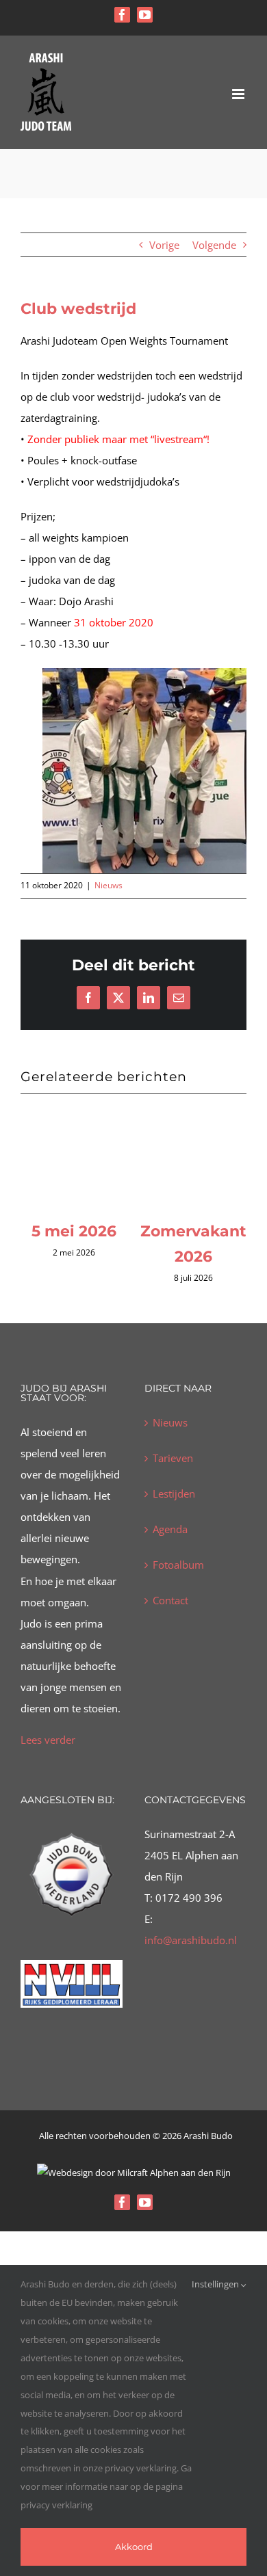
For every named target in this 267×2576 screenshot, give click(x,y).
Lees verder (48, 1754)
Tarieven (173, 1473)
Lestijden (174, 1509)
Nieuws (109, 885)
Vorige (164, 245)
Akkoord (134, 2547)
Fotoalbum (178, 1580)
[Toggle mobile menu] (239, 94)
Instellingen (216, 2284)
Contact (170, 1615)
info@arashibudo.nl (191, 1954)
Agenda (170, 1544)
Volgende (214, 245)
